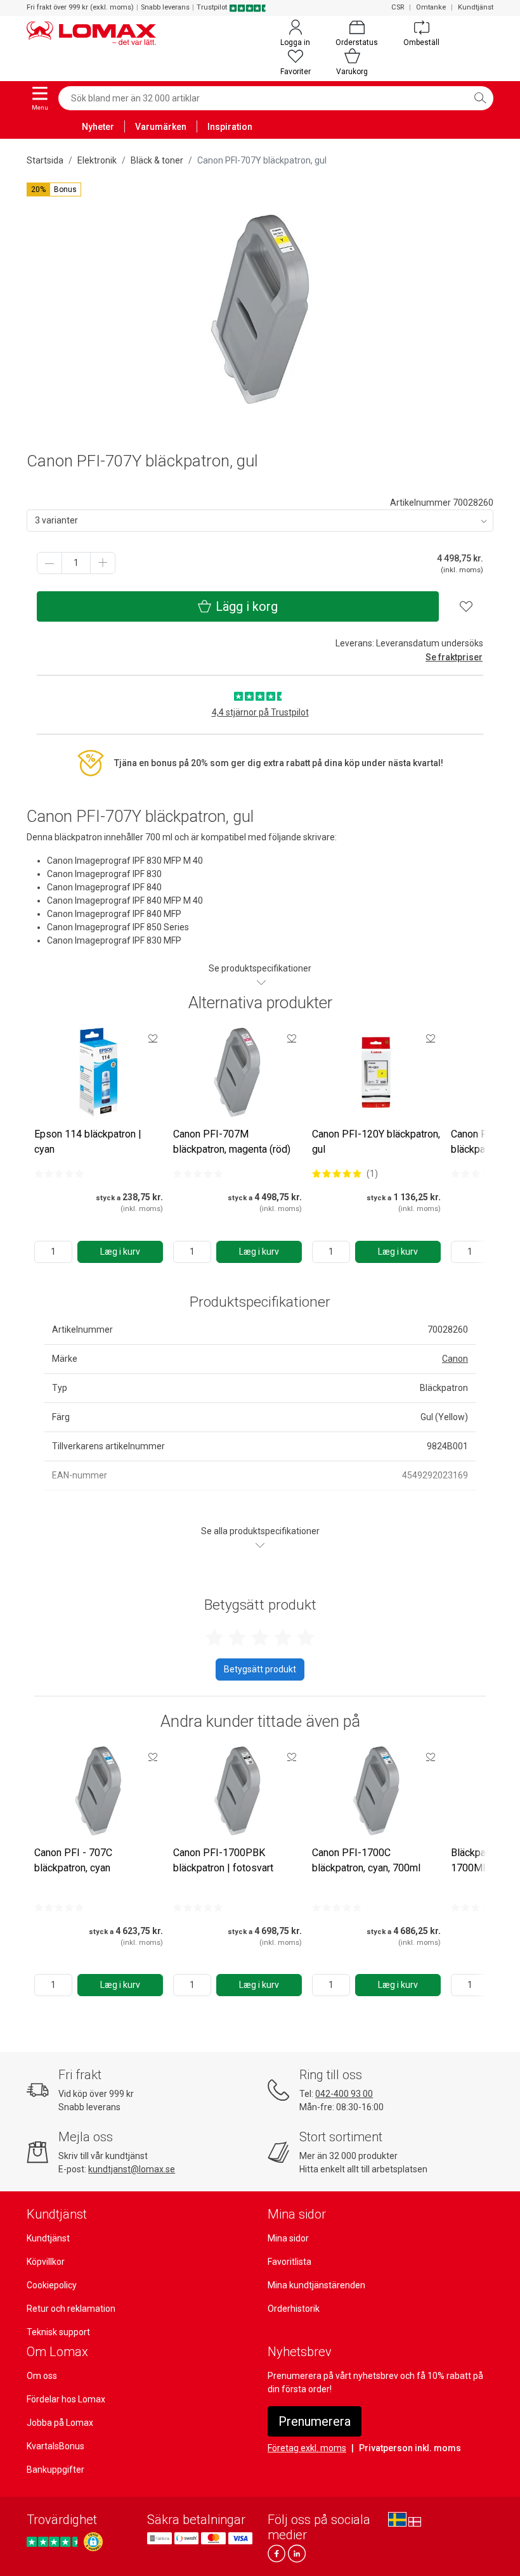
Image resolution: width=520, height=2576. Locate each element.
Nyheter (98, 127)
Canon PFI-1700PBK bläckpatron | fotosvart (223, 1860)
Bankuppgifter (55, 2470)
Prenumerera (315, 2421)
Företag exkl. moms (307, 2448)
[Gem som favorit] (153, 1038)
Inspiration (230, 127)
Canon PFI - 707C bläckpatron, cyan (73, 1860)
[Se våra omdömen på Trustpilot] (54, 2542)
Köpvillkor (46, 2262)
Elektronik (97, 160)
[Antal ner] (49, 563)
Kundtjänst (476, 7)
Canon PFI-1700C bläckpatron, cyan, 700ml (366, 1860)
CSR (398, 7)
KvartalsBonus (55, 2446)
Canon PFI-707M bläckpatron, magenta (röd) (232, 1142)
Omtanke (431, 7)
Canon (455, 1359)
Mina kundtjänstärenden (316, 2285)
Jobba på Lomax (60, 2423)
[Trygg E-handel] (93, 2542)
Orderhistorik (294, 2309)
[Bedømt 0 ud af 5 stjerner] (59, 1174)
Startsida (45, 160)
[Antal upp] (103, 563)
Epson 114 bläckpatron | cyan (88, 1142)
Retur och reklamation (71, 2309)
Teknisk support (58, 2332)
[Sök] (480, 98)
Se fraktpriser (454, 657)
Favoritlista (289, 2262)
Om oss (42, 2376)
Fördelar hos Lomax (66, 2399)
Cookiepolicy (52, 2285)
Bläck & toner (157, 160)
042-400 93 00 (344, 2094)
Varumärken (161, 127)
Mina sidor (288, 2238)
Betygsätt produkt (260, 1669)
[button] (54, 189)
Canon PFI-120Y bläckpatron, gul (376, 1142)
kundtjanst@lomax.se (132, 2169)
